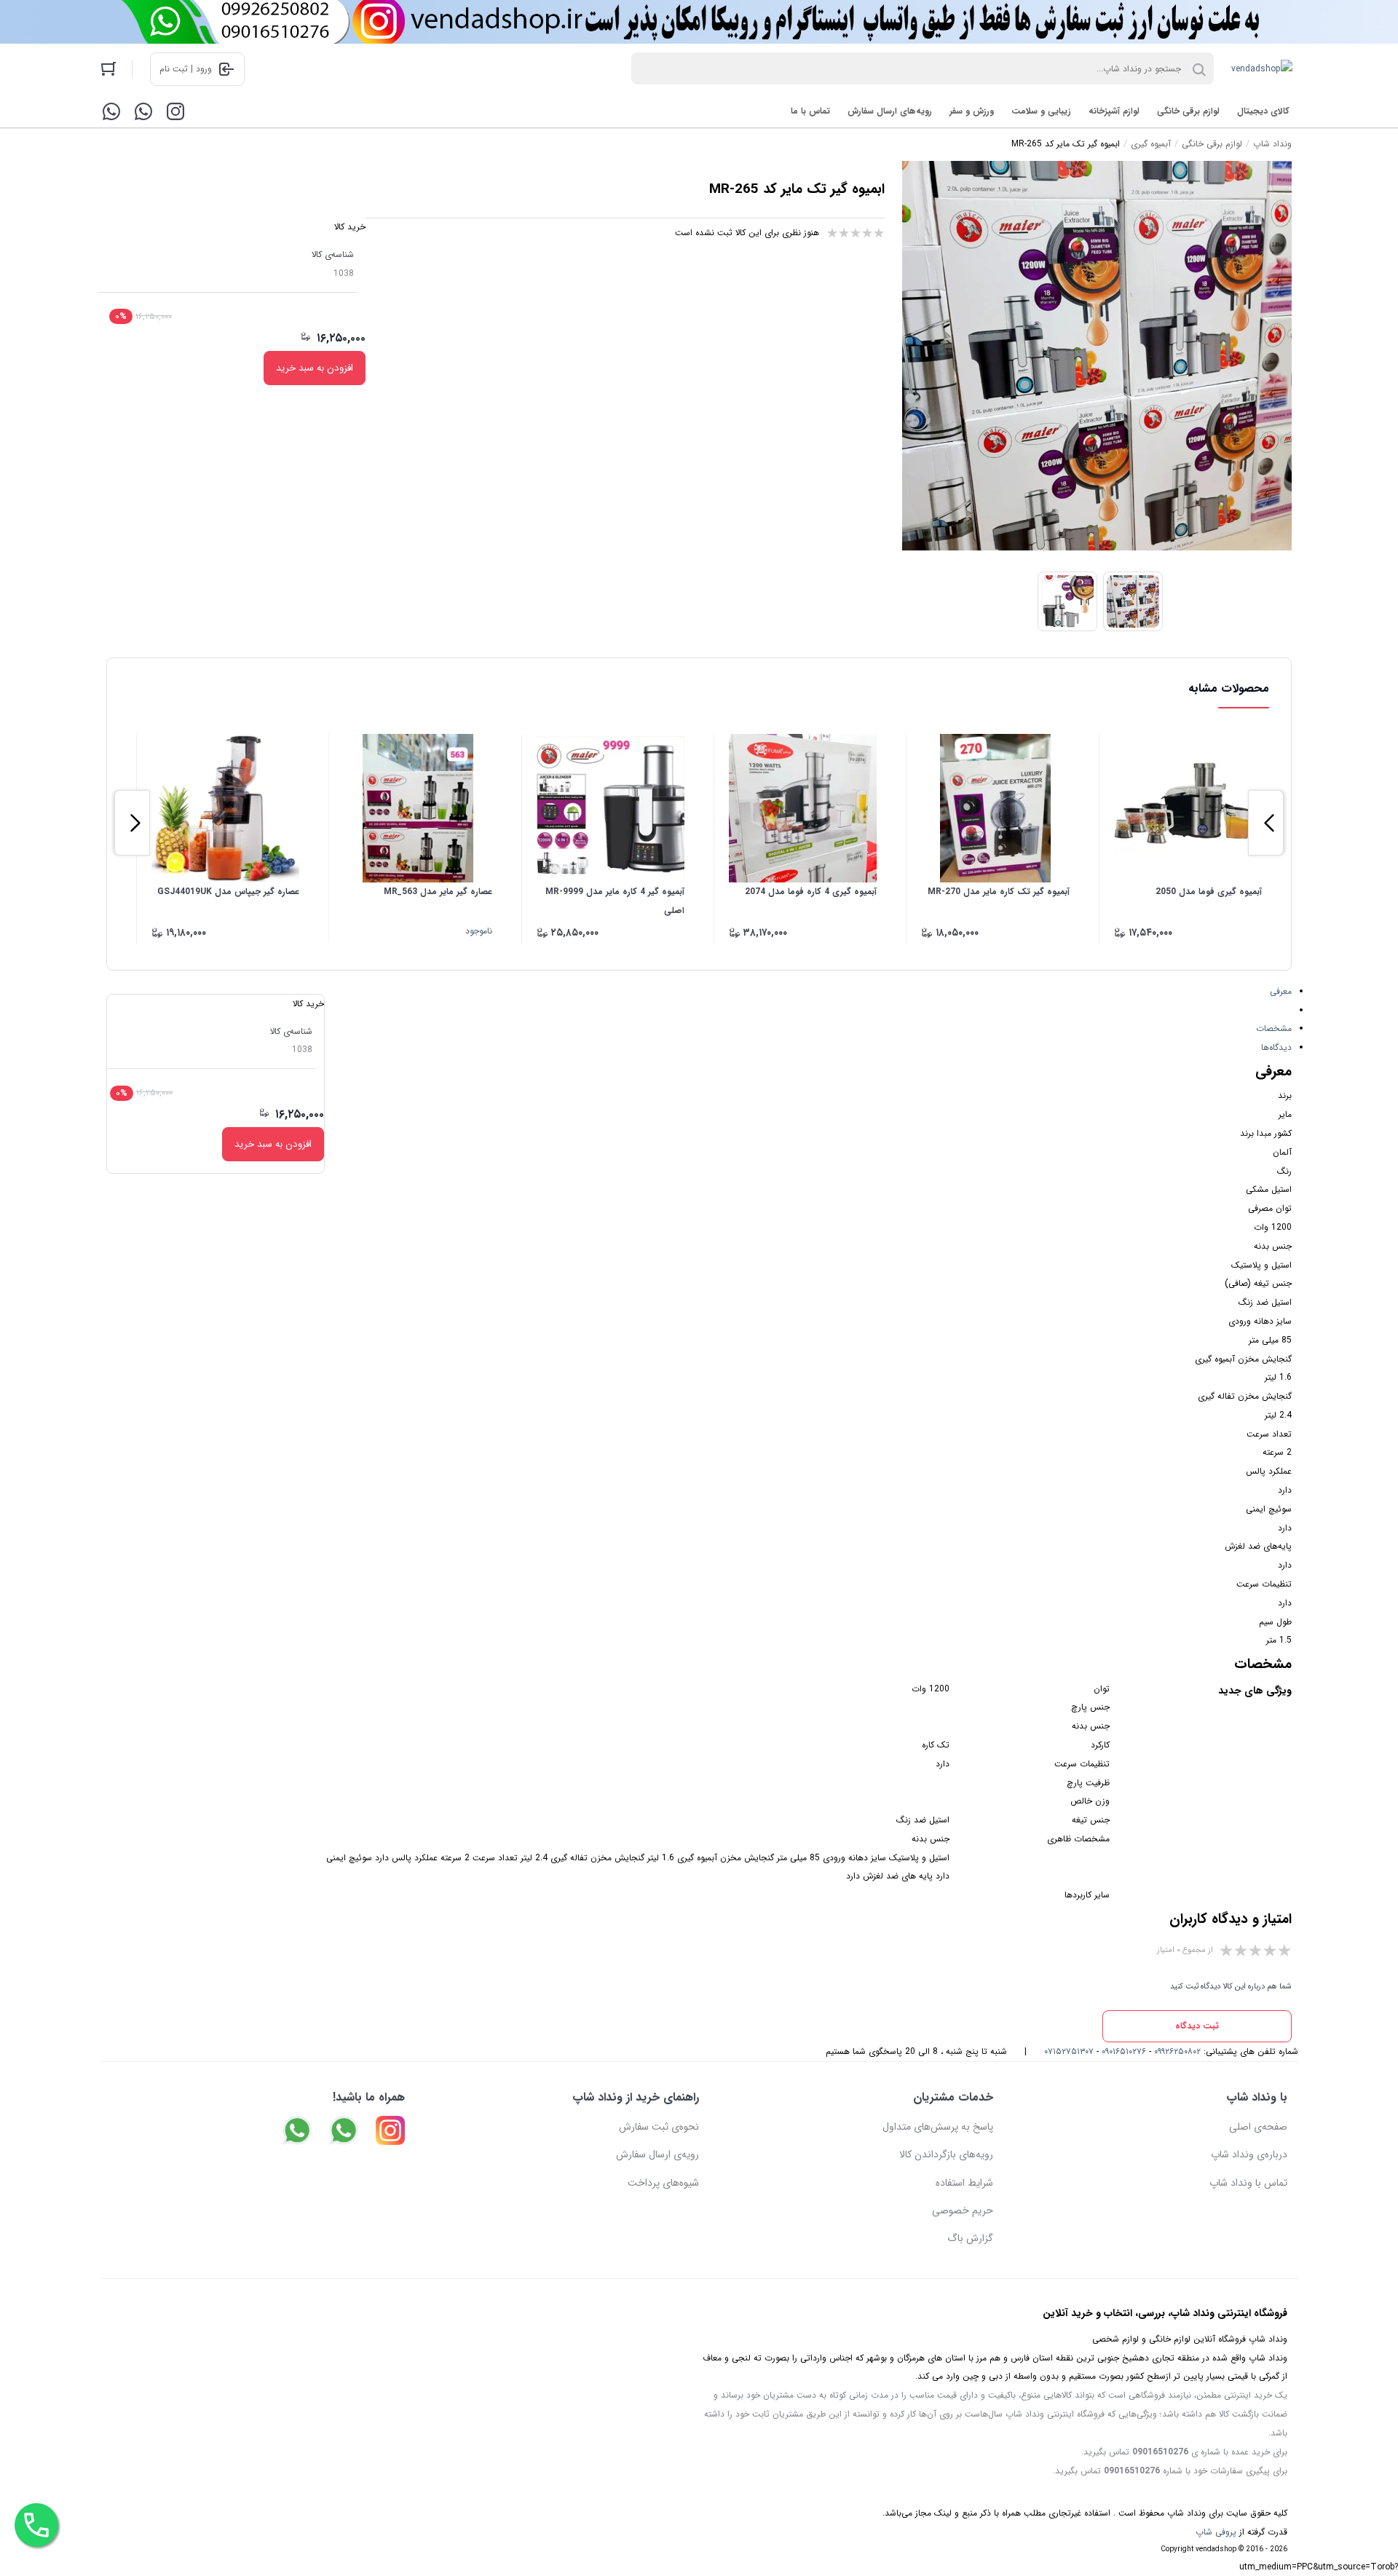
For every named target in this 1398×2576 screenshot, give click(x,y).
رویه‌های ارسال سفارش (890, 111)
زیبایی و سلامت (1041, 111)
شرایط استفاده (964, 2183)
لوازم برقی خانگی (1188, 111)
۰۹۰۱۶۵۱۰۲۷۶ (1124, 2051)
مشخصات (1274, 1028)
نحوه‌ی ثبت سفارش (659, 2127)
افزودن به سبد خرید (315, 368)
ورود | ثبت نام (186, 69)
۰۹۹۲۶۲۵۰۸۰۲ (1177, 2051)
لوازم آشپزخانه (1114, 111)
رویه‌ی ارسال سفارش (657, 2154)
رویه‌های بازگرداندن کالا (946, 2154)
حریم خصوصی (963, 2210)
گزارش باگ (970, 2238)
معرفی (1281, 991)
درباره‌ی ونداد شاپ (1249, 2154)
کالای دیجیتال (1263, 111)
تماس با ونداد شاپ (1248, 2183)
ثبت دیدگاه (1197, 2026)
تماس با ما (810, 111)
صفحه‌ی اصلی (1258, 2127)
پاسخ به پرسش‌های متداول (938, 2127)
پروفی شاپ (1216, 2532)
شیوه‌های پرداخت (663, 2183)
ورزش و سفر (972, 111)
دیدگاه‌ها (1276, 1047)
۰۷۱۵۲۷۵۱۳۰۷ (1069, 2051)
